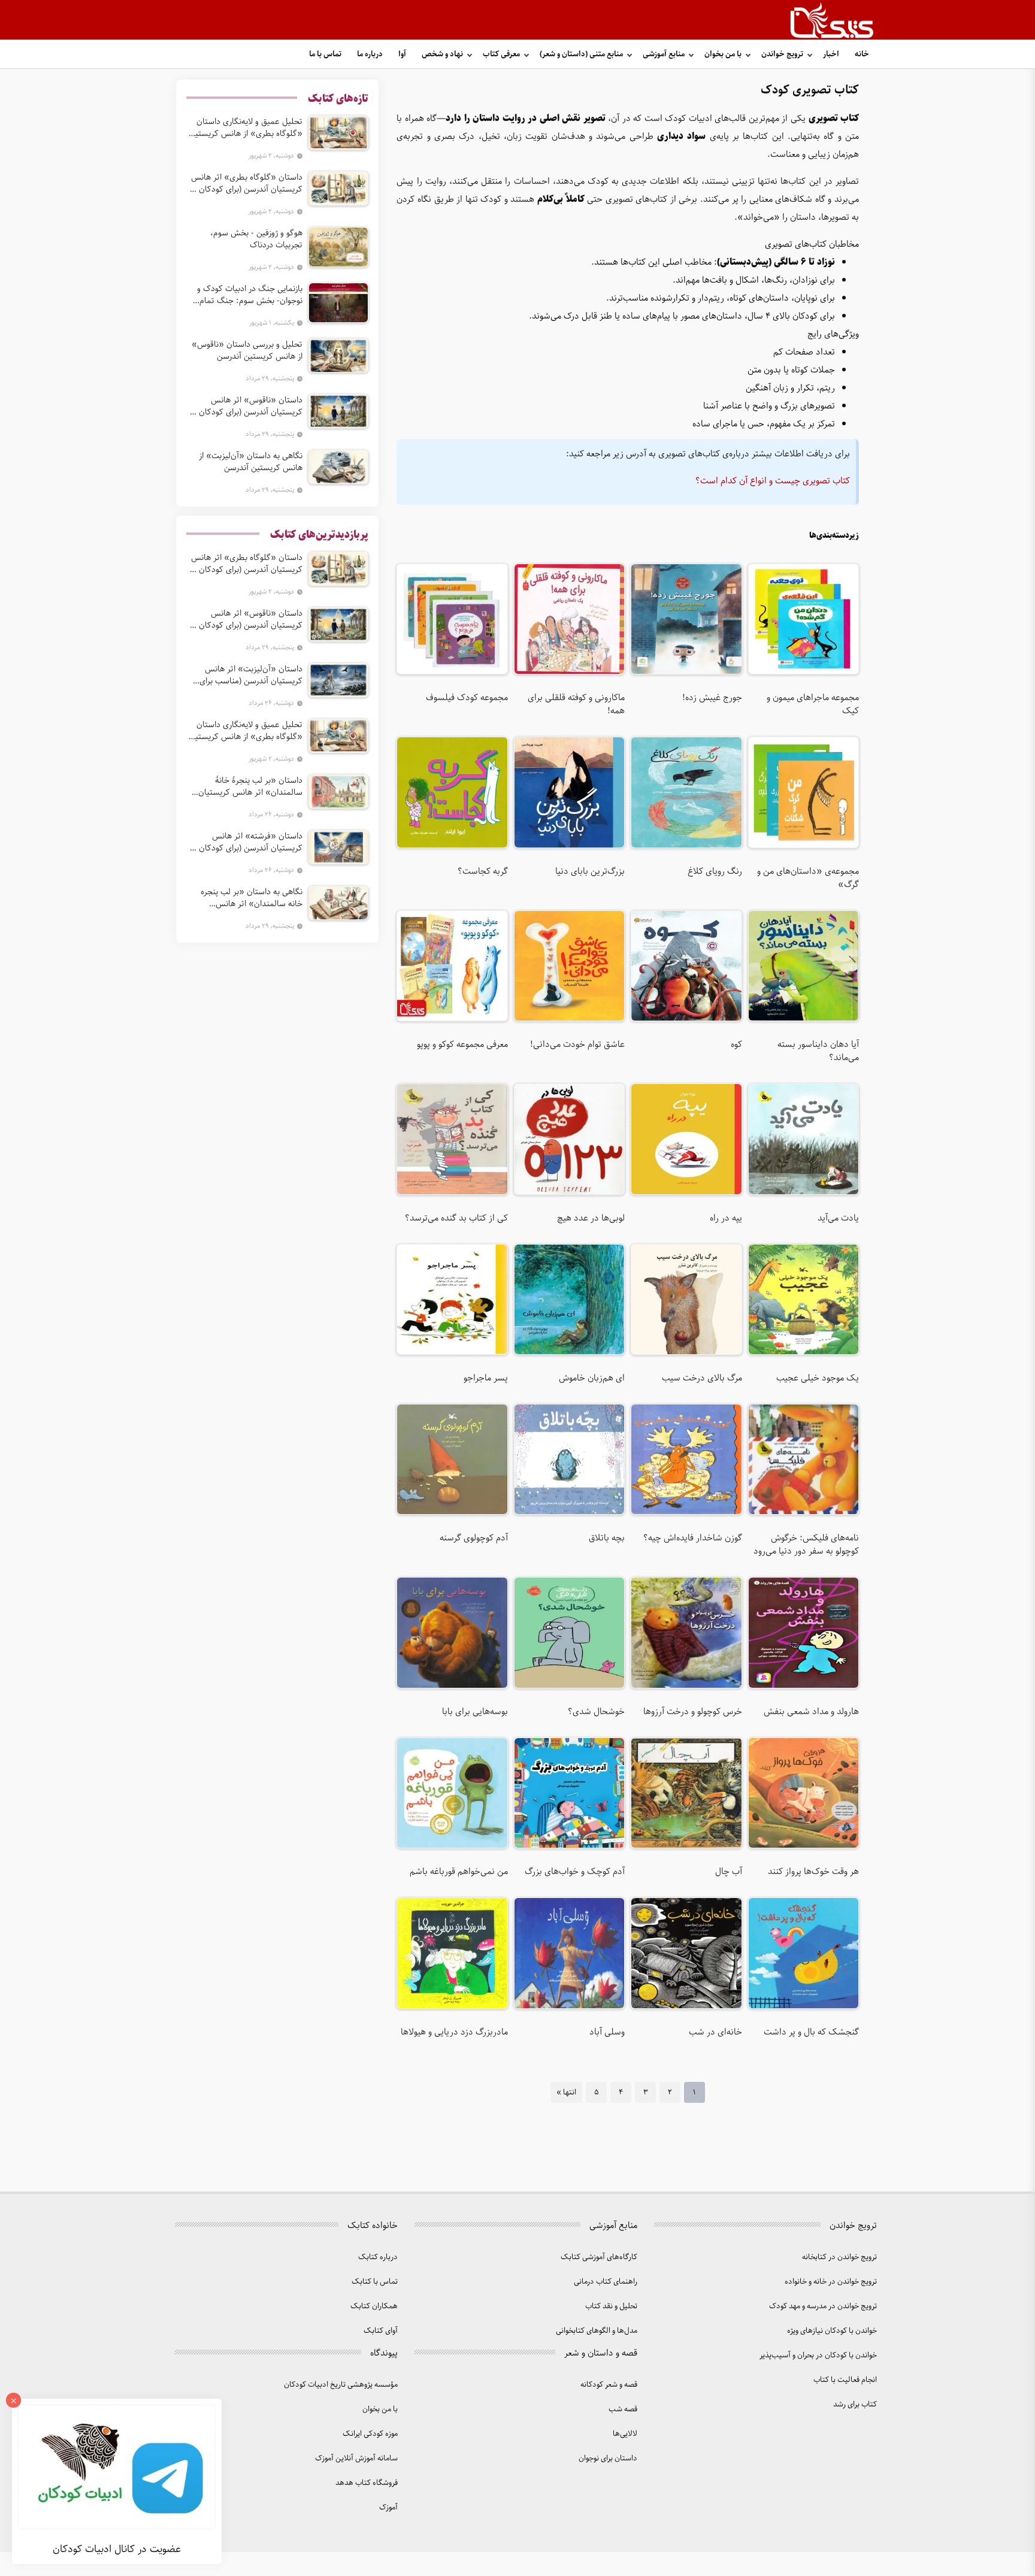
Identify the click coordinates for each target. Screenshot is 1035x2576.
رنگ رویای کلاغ (715, 871)
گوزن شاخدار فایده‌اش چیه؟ (692, 1538)
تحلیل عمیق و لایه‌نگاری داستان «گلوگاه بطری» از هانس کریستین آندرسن (246, 128)
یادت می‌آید (838, 1218)
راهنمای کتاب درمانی (606, 2282)
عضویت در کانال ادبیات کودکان (117, 2549)
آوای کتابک (381, 2331)
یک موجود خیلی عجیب (818, 1378)
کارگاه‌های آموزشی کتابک (599, 2257)
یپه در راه (726, 1218)
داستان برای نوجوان (608, 2458)
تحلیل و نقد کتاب (611, 2306)
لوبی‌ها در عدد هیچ (591, 1218)
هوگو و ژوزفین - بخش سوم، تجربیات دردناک (256, 239)
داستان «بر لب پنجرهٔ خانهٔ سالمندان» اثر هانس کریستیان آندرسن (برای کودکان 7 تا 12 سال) (246, 786)
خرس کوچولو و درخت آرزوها (692, 1712)
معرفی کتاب (501, 54)
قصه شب (623, 2409)
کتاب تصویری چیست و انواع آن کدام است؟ (773, 481)
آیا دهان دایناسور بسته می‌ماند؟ (818, 1051)
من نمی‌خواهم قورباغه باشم (459, 1872)
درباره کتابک (378, 2257)
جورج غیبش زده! (712, 698)
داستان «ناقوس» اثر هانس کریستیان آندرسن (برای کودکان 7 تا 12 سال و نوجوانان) (247, 406)
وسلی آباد (607, 2032)
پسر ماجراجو (485, 1378)
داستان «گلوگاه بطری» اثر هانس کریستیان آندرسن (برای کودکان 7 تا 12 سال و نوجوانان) (247, 183)
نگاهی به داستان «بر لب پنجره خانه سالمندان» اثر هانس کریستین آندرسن (252, 898)
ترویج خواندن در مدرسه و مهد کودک (823, 2306)
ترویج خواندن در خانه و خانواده (831, 2282)
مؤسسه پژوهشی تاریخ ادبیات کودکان (341, 2385)
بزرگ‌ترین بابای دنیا (590, 871)
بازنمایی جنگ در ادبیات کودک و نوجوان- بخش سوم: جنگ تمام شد (250, 295)
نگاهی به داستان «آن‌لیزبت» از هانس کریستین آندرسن (251, 462)
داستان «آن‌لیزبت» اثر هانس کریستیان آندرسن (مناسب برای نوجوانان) (251, 675)
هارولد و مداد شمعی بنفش (811, 1712)
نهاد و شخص (442, 54)
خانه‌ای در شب (715, 2032)
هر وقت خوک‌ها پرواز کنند (813, 1872)
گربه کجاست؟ (482, 871)
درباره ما (370, 54)
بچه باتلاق (607, 1538)
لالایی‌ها (625, 2434)
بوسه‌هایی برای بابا (475, 1712)
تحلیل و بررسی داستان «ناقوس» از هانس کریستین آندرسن (247, 350)
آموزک (388, 2507)
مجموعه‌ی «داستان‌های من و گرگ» (808, 878)
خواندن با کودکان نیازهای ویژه (832, 2331)
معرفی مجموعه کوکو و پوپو (462, 1045)
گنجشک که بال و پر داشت (811, 2032)
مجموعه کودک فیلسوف (467, 698)
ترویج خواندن (782, 54)
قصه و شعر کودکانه (609, 2385)
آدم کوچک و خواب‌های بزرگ (575, 1872)
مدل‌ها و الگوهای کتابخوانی (597, 2331)
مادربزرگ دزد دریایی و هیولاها (454, 2032)
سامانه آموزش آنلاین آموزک (356, 2458)
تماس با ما (325, 54)
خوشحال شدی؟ (596, 1712)
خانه (862, 54)
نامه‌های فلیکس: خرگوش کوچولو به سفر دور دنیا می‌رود (806, 1545)
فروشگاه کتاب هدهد (367, 2483)
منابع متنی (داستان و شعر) (581, 54)
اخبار (831, 54)
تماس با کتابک (375, 2282)
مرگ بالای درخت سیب (702, 1378)
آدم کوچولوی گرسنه (473, 1538)
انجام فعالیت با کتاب (845, 2380)
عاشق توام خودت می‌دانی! (577, 1045)
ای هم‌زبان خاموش (592, 1378)
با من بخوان (723, 54)
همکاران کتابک (374, 2306)
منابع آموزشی (664, 54)
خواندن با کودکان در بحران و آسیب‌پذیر (818, 2355)
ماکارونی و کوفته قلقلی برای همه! (576, 704)
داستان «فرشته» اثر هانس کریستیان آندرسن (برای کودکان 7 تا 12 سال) (247, 842)
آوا (402, 54)
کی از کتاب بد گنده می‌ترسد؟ (456, 1218)
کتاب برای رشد (855, 2404)
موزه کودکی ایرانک (370, 2434)
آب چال (728, 1872)
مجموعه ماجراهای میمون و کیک (813, 704)
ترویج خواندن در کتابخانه (839, 2257)
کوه (736, 1045)
